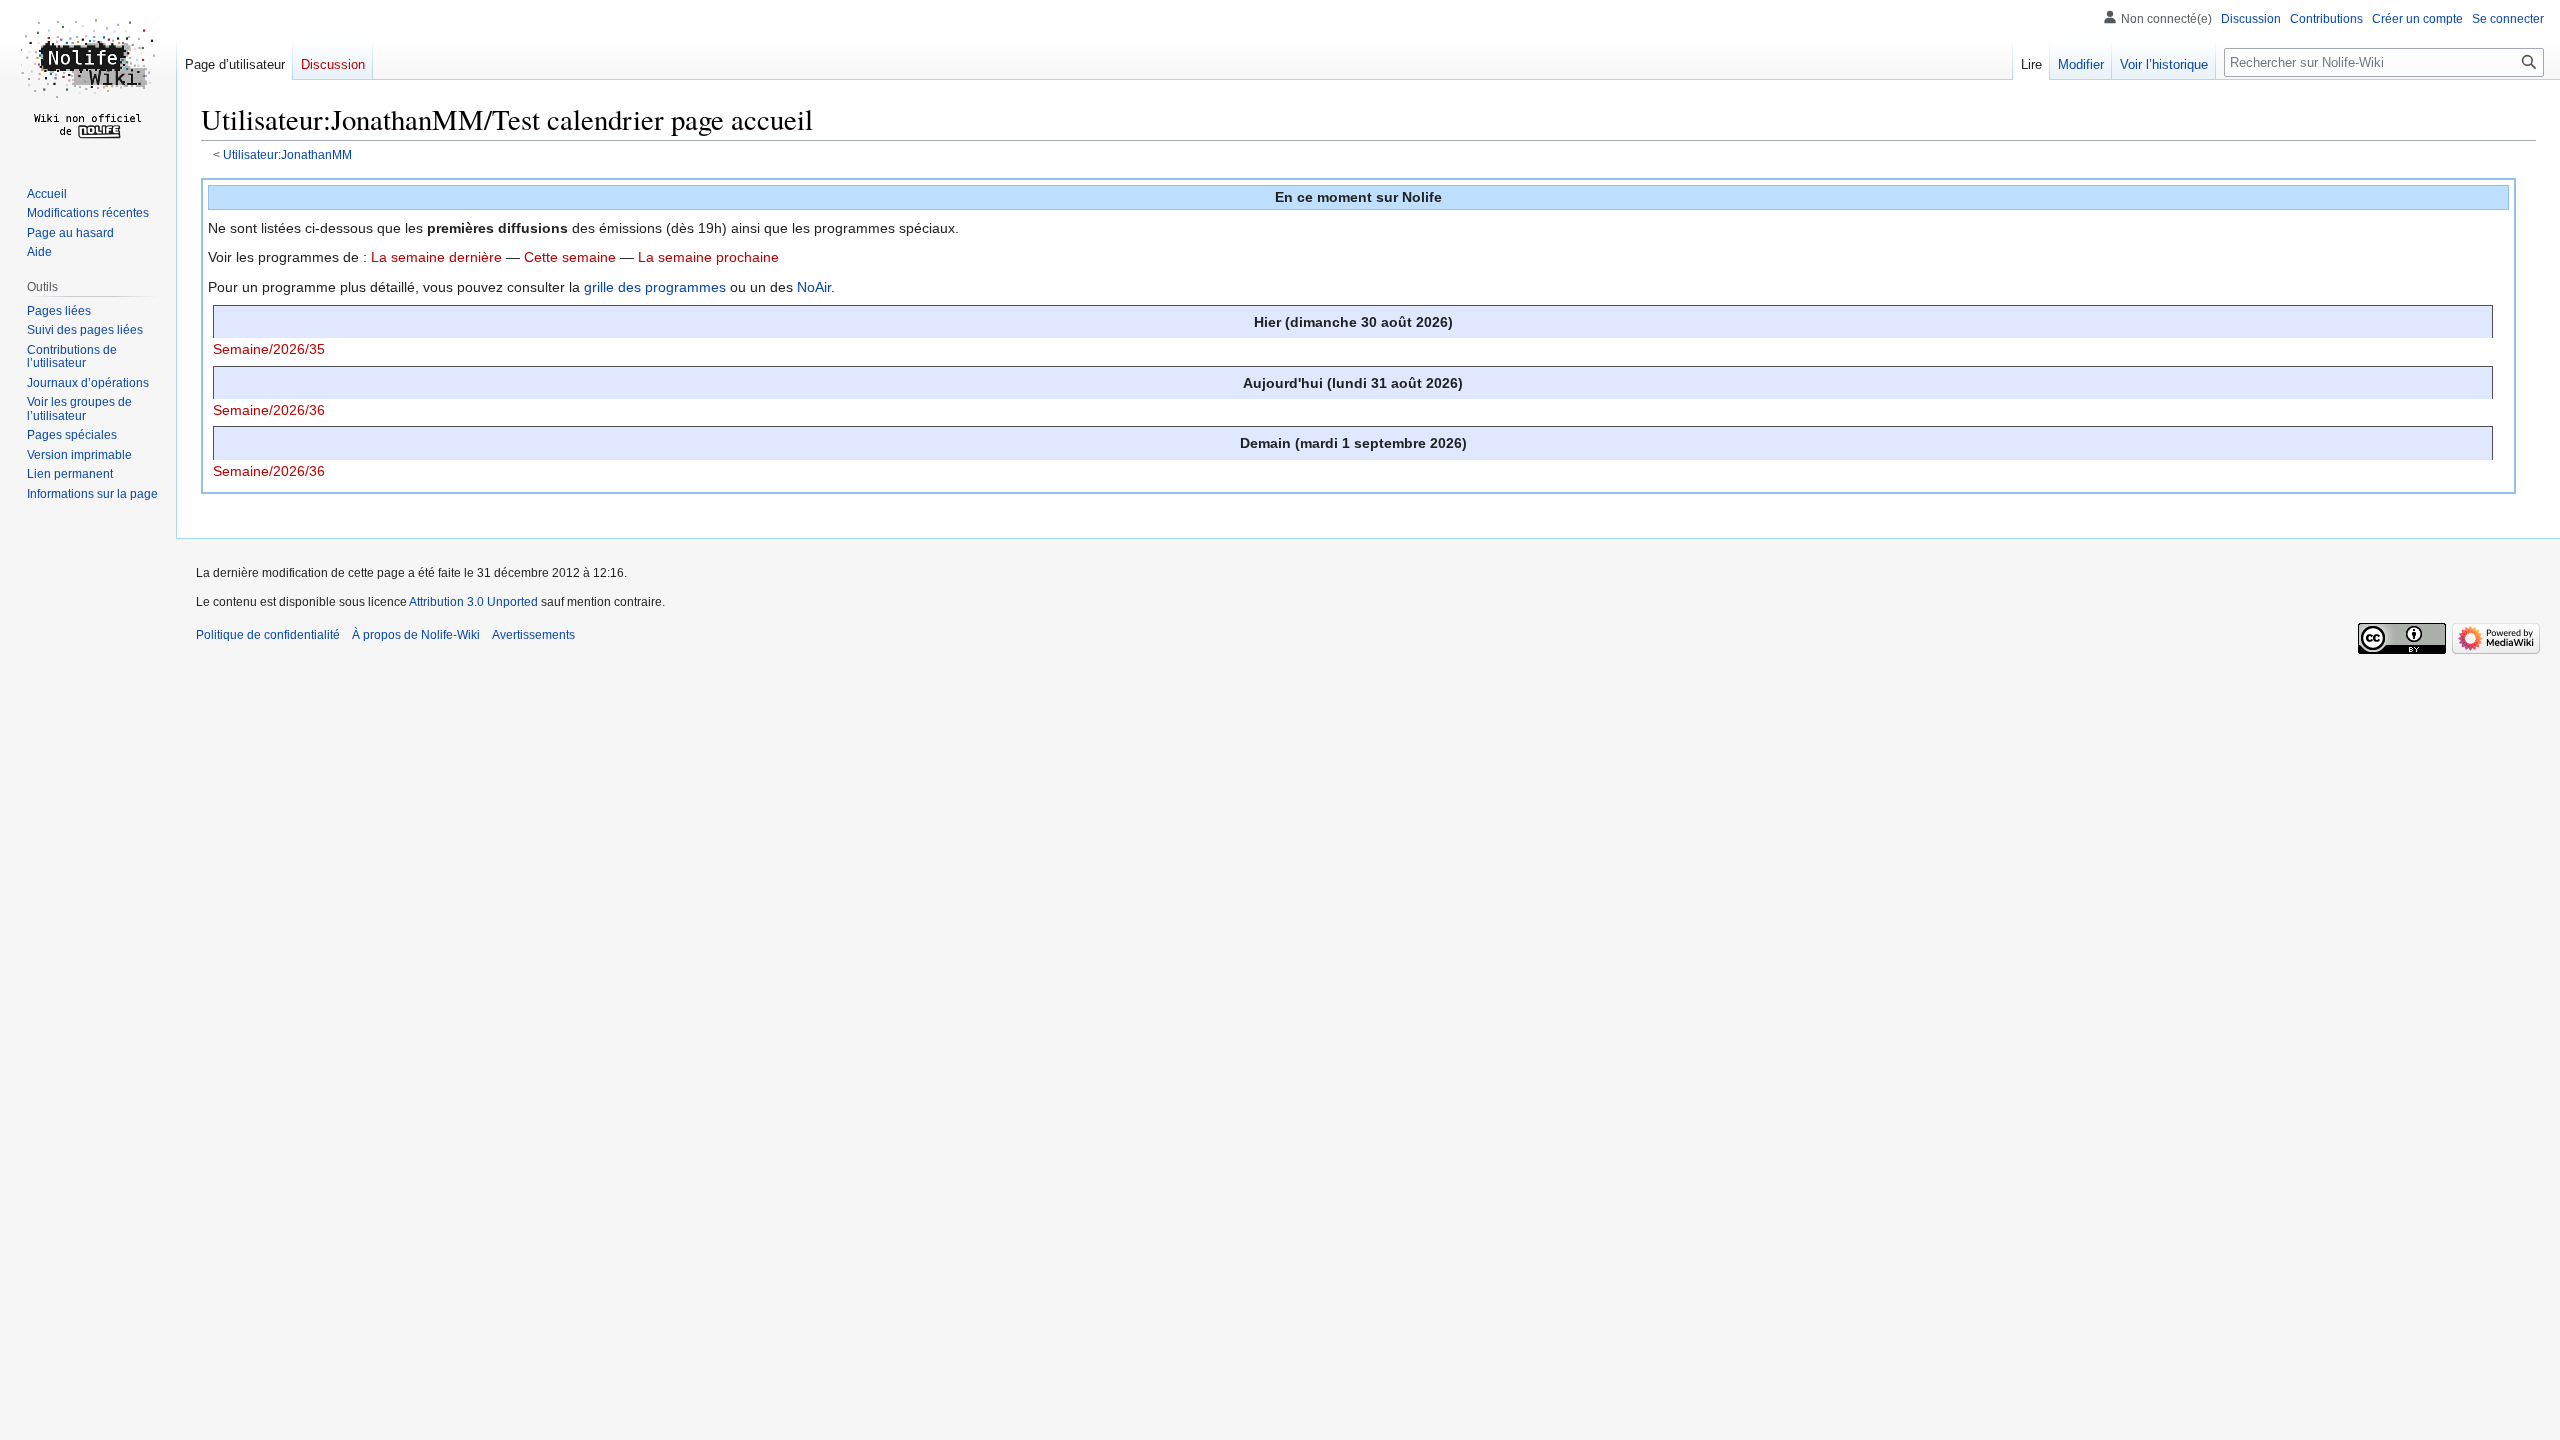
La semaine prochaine (708, 257)
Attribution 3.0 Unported (473, 602)
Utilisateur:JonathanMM (287, 154)
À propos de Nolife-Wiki (416, 635)
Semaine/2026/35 (269, 349)
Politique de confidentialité (268, 635)
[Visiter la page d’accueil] (88, 80)
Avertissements (533, 635)
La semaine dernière (436, 257)
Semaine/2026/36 (269, 410)
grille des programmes (655, 287)
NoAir (814, 287)
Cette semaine (570, 257)
